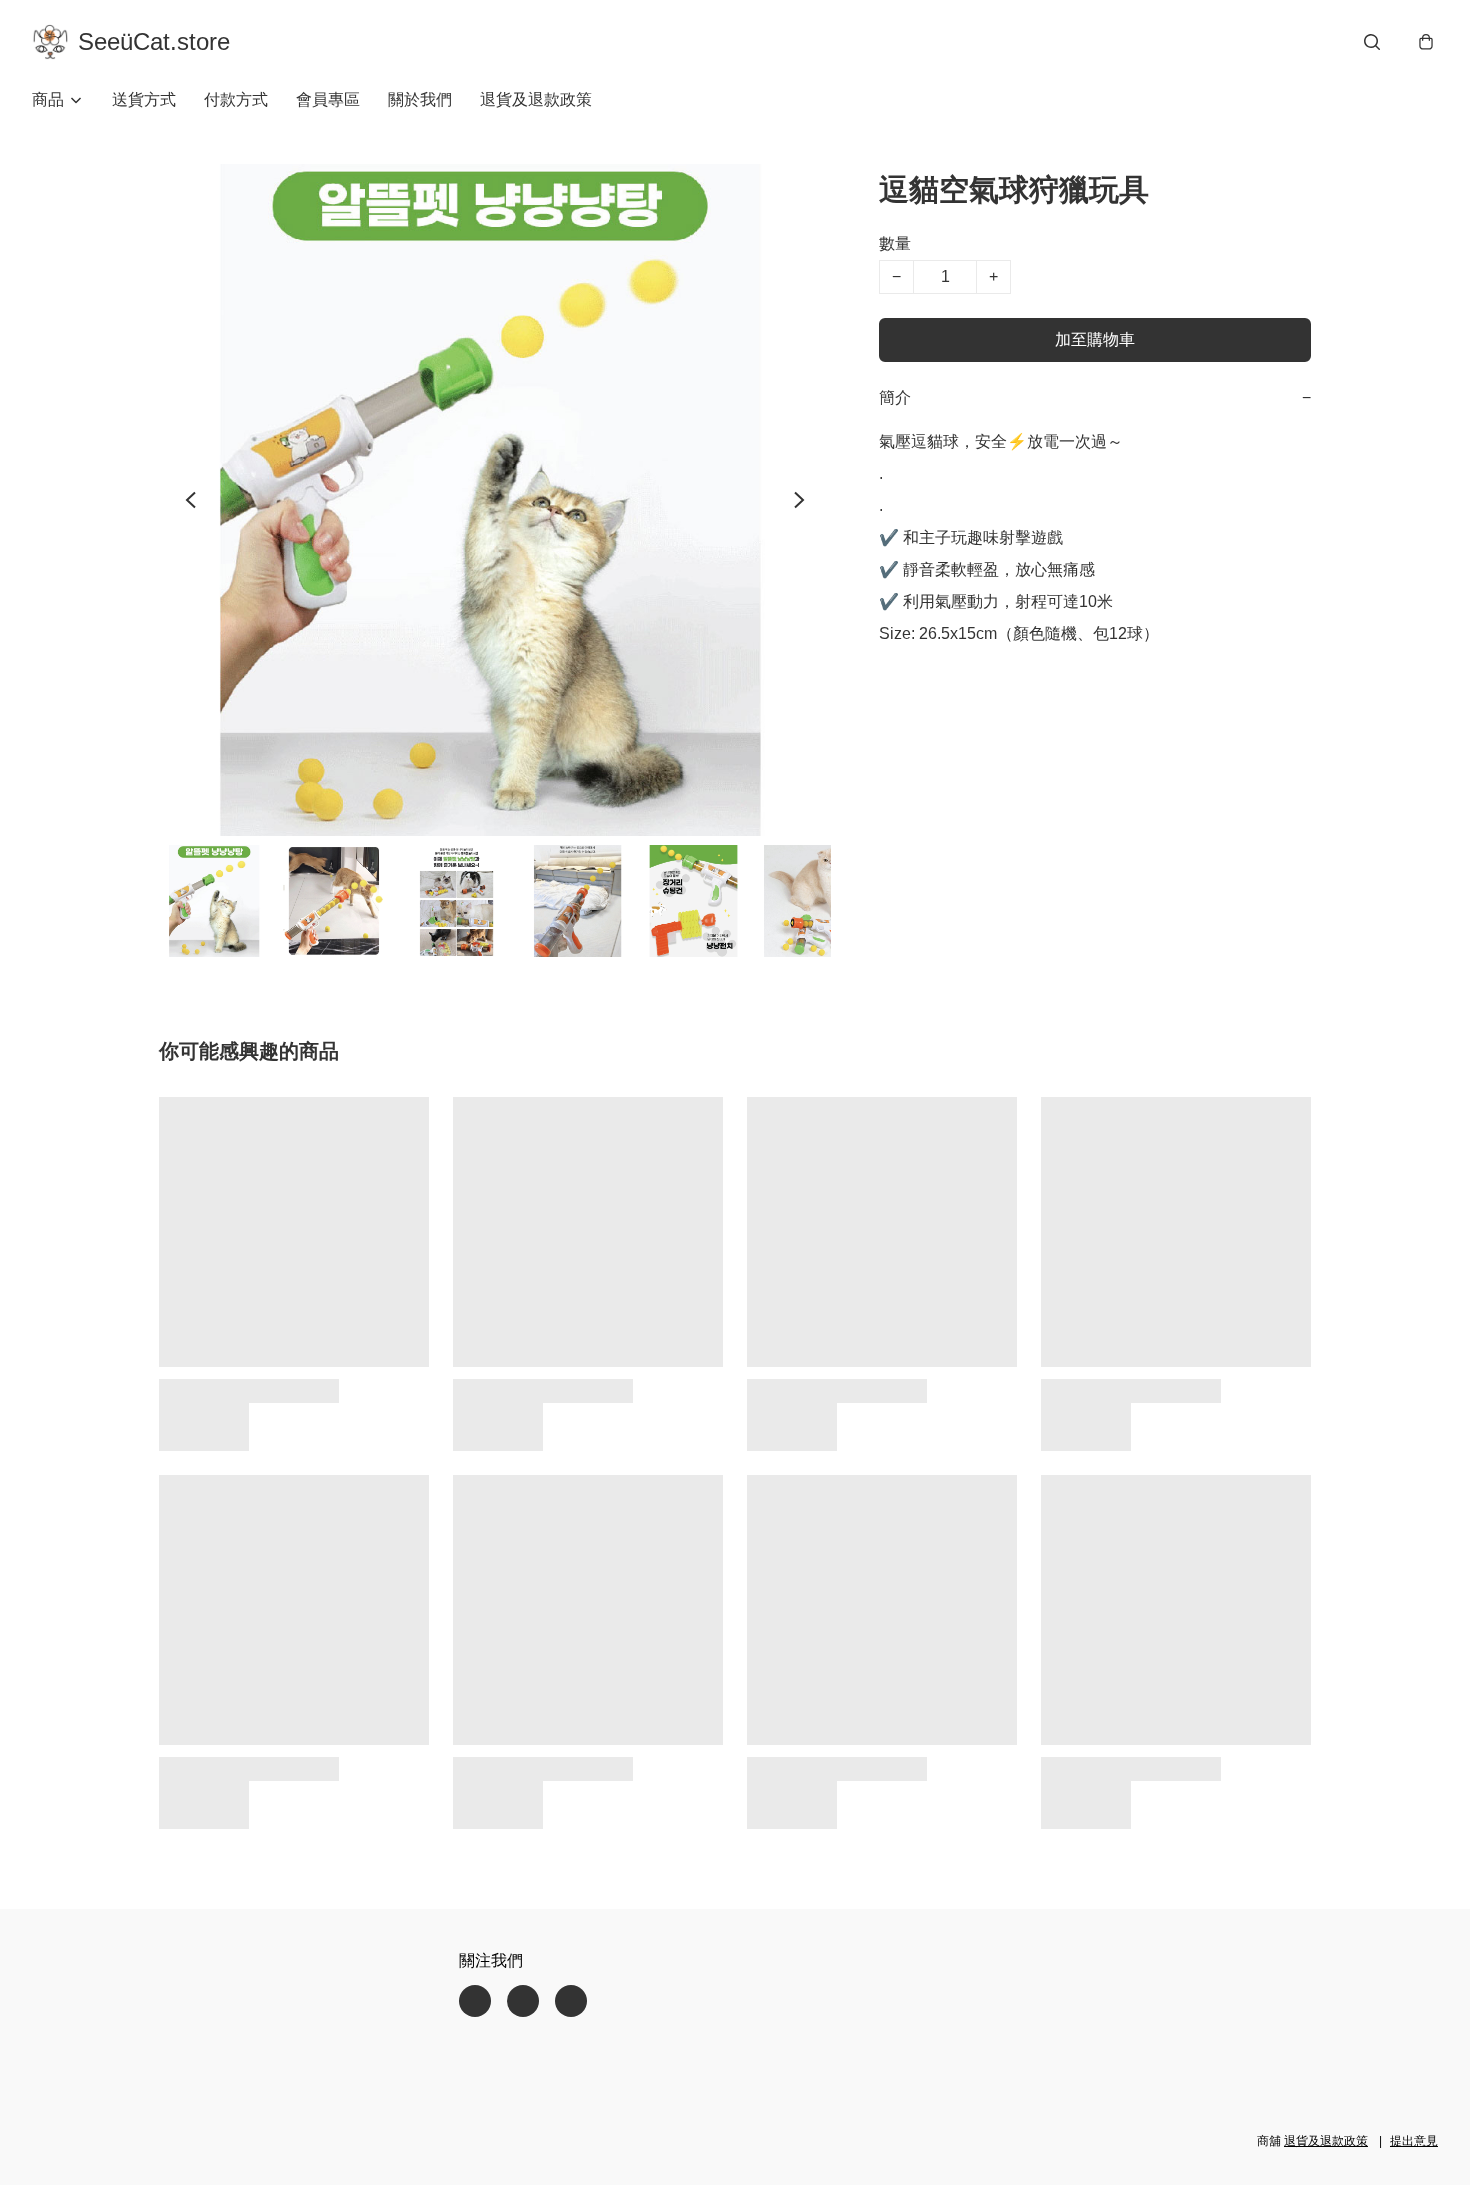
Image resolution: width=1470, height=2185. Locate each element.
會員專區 (328, 99)
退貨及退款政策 (536, 99)
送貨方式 (144, 99)
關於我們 (420, 99)
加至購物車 (1095, 339)
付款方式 (236, 99)
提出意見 (1414, 2141)
